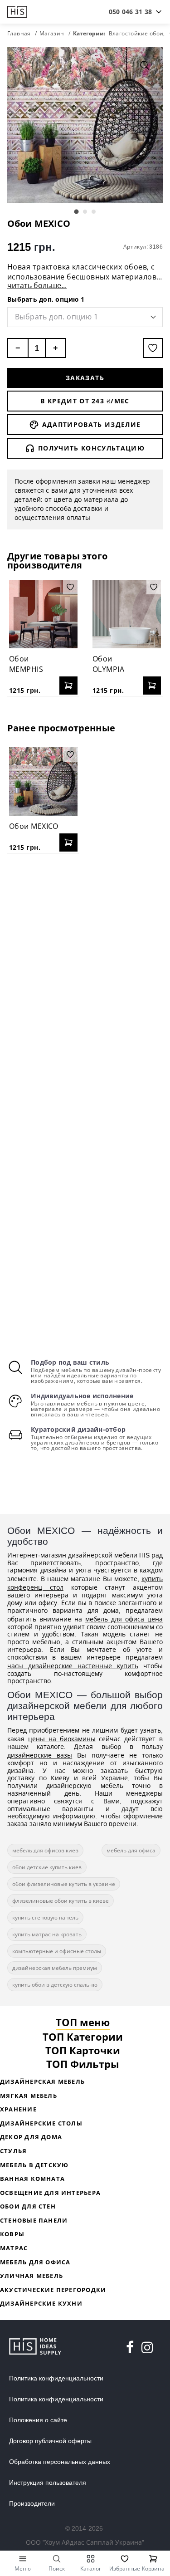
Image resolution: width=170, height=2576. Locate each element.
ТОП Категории (83, 2037)
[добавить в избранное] (153, 348)
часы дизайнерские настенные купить (73, 1666)
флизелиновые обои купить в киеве (61, 1901)
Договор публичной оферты (50, 2441)
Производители (32, 2503)
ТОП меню (83, 2022)
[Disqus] (85, 978)
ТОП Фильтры (83, 2064)
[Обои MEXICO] (43, 781)
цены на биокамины (62, 1739)
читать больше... (37, 285)
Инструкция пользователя (48, 2483)
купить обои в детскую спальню (55, 1985)
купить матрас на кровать (47, 1934)
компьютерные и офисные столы (57, 1951)
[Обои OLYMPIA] (127, 614)
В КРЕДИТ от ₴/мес (85, 401)
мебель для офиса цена (124, 1619)
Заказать (85, 378)
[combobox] (130, 12)
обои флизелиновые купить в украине (64, 1884)
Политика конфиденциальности (56, 2378)
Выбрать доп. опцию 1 (46, 299)
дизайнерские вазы (40, 1755)
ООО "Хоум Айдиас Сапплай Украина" (85, 2542)
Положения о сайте (38, 2420)
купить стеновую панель (45, 1917)
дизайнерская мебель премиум (55, 1968)
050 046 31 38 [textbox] (130, 12)
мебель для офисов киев (45, 1850)
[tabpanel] (85, 125)
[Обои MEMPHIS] (43, 614)
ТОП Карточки (83, 2050)
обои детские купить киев (47, 1867)
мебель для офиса (131, 1850)
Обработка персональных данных (60, 2462)
